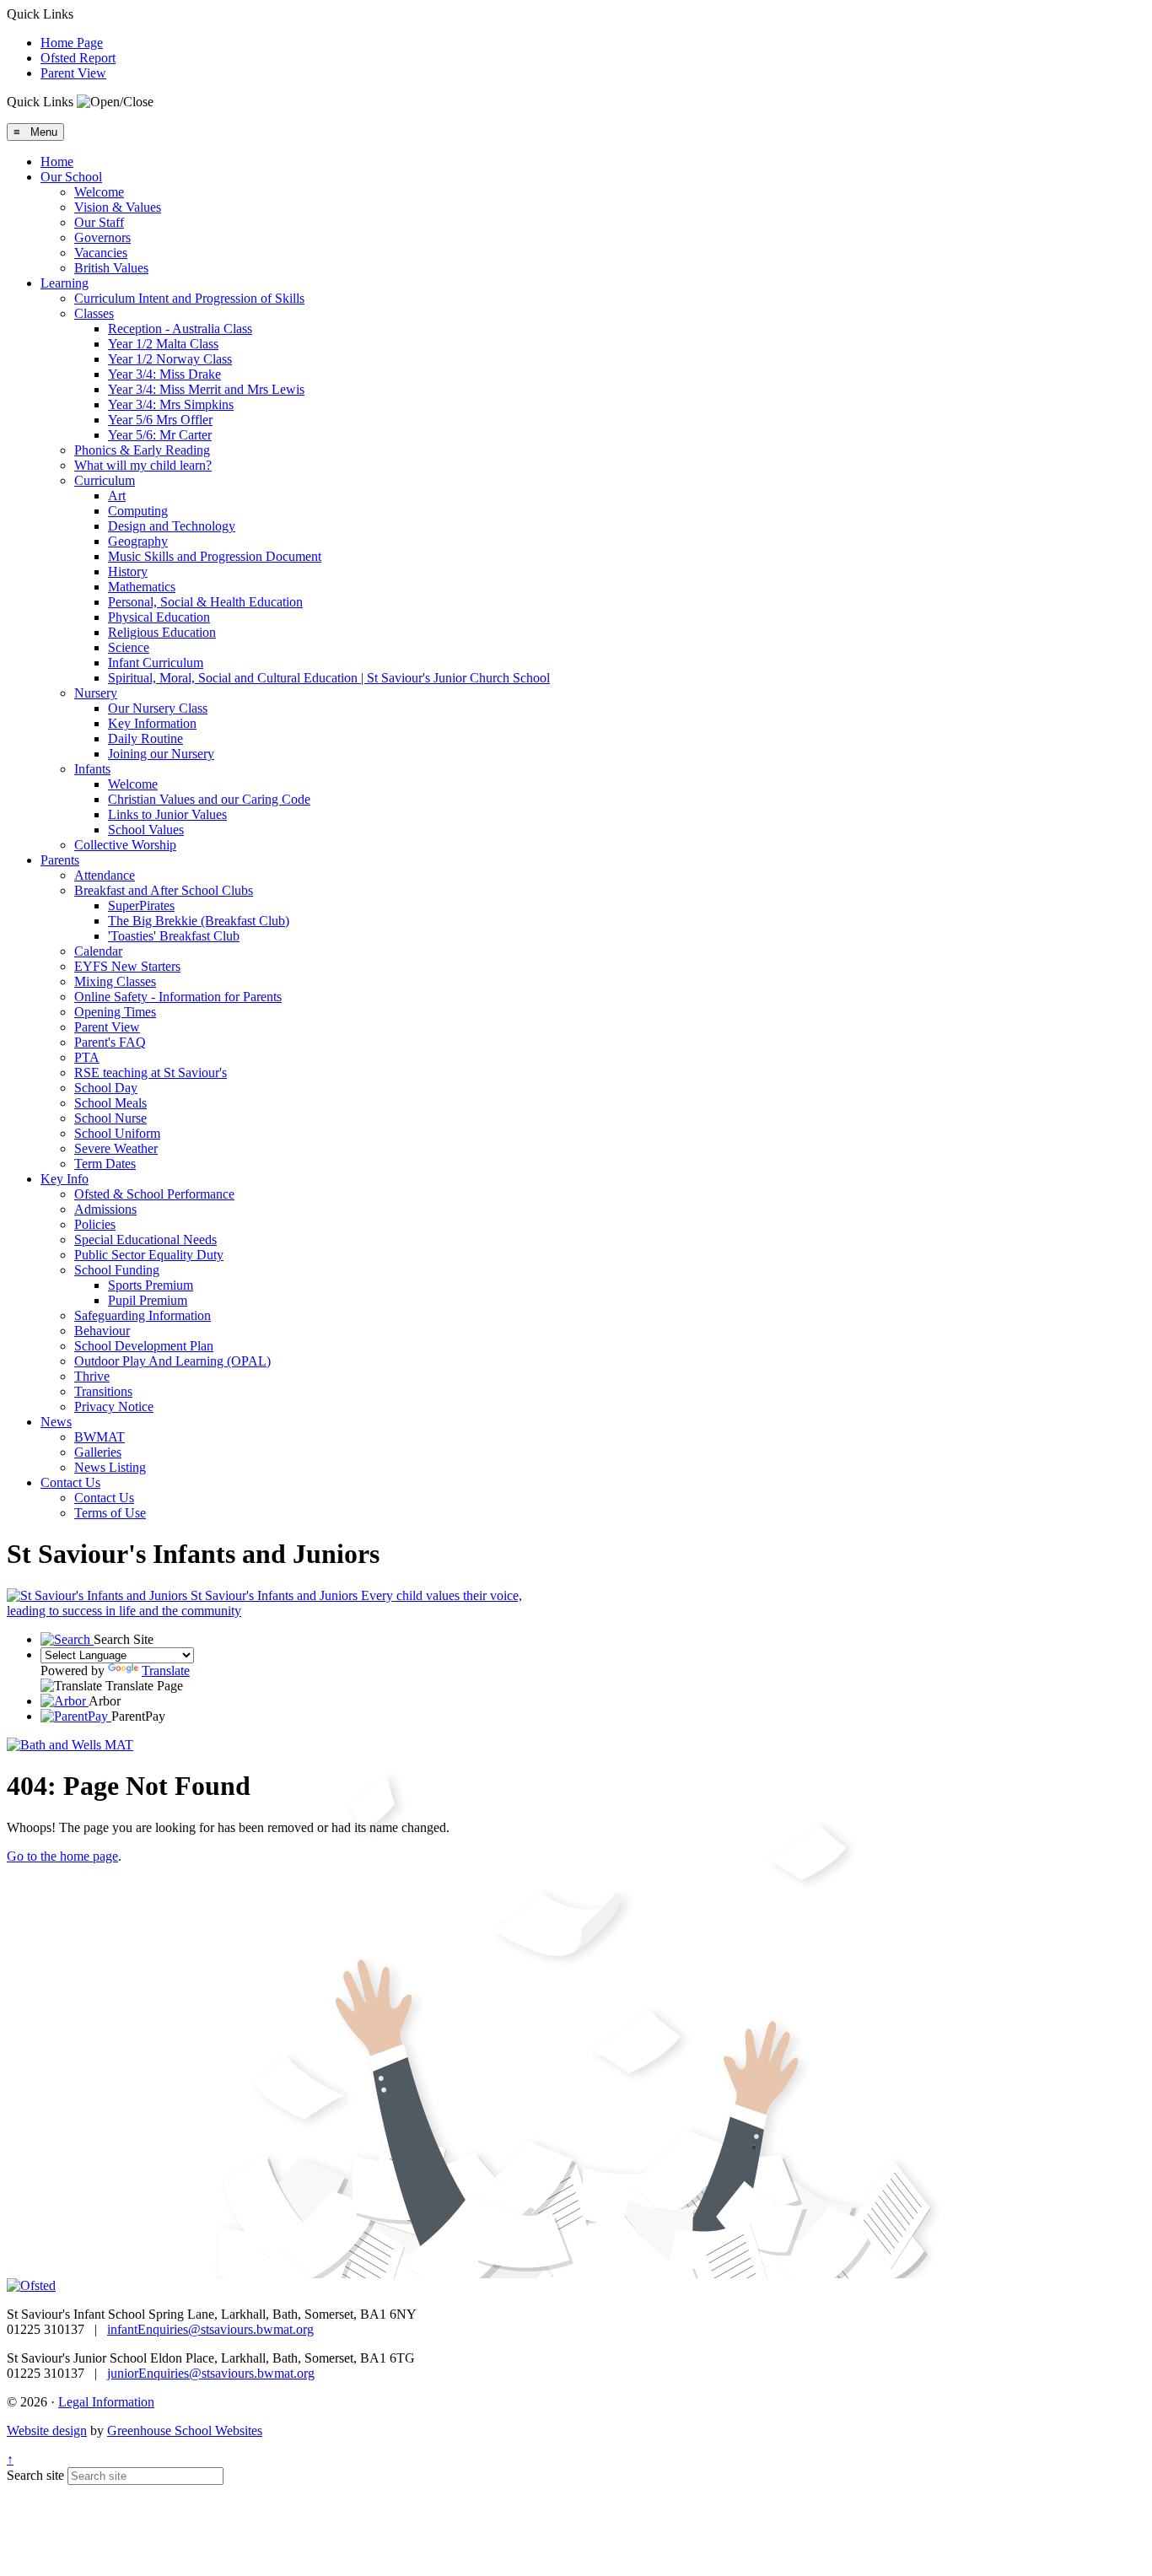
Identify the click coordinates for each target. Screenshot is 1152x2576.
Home (57, 162)
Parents (60, 860)
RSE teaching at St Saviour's (151, 1072)
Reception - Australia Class (180, 329)
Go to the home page (62, 1856)
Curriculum (105, 480)
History (128, 571)
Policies (95, 1224)
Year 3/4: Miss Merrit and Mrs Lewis (206, 389)
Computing (138, 511)
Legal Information (106, 2402)
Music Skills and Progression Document (215, 556)
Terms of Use (110, 1513)
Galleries (98, 1452)
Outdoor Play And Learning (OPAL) (172, 1361)
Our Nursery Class (158, 708)
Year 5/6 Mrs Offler (160, 420)
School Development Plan (144, 1346)
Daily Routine (145, 738)
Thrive (92, 1376)
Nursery (96, 693)
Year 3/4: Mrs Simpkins (171, 404)
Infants (92, 769)
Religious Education (162, 632)
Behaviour (102, 1331)
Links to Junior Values (167, 814)
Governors (102, 237)
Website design (47, 2430)
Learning (65, 283)
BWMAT (100, 1437)
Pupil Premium (148, 1300)
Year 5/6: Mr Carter (160, 435)
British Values (111, 268)
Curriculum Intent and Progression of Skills (189, 298)
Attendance (105, 875)
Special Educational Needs (145, 1239)
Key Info (65, 1179)
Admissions (105, 1209)
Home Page (72, 43)
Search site (35, 2475)
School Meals (110, 1103)
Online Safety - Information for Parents (178, 997)
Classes (94, 313)
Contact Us (70, 1482)
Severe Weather (116, 1148)
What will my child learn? (143, 465)
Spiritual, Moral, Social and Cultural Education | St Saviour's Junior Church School (329, 678)
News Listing (110, 1467)
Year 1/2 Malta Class (163, 344)
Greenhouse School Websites (185, 2430)
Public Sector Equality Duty (149, 1255)
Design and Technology (172, 526)
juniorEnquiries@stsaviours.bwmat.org (211, 2373)
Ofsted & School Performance (154, 1194)
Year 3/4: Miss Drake (164, 374)
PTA (87, 1057)
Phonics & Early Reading (142, 450)
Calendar (98, 951)
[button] (115, 102)
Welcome (99, 192)
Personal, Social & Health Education (205, 602)
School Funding (117, 1270)
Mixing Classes (115, 981)
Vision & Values (118, 207)
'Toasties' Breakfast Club (174, 936)
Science (129, 647)
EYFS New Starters (127, 966)
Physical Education (159, 617)
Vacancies (101, 253)
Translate (166, 1671)
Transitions (103, 1391)
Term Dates (105, 1164)
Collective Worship (125, 845)
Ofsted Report (78, 58)
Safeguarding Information (143, 1315)
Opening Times (115, 1012)
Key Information (152, 723)
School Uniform (117, 1133)
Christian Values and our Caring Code (209, 799)
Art (117, 496)
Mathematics (142, 587)
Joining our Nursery (161, 754)
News (56, 1422)
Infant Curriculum (156, 663)
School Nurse (110, 1118)
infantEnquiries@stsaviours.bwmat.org (210, 2329)
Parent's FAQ (110, 1042)
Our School (71, 177)
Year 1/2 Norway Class (170, 359)
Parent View (73, 73)
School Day (106, 1088)
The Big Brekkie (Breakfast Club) (199, 921)
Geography (138, 541)
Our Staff (99, 222)
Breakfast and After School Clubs (164, 890)
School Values (146, 830)
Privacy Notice (114, 1407)
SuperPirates (141, 905)
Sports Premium (151, 1285)
